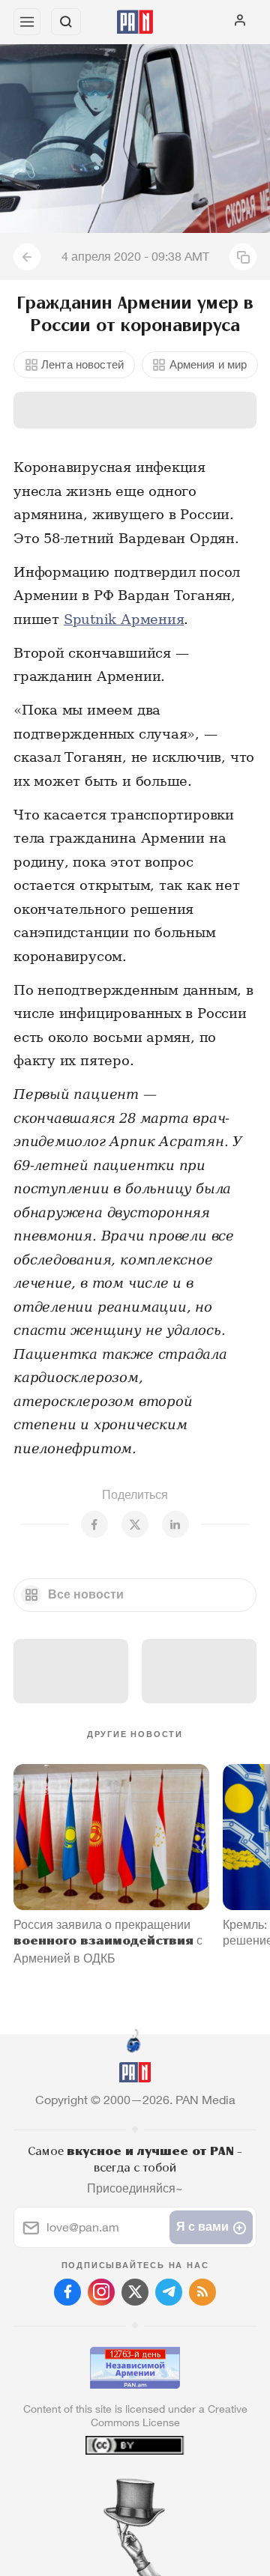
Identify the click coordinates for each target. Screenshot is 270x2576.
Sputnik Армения (124, 619)
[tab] (104, 2485)
